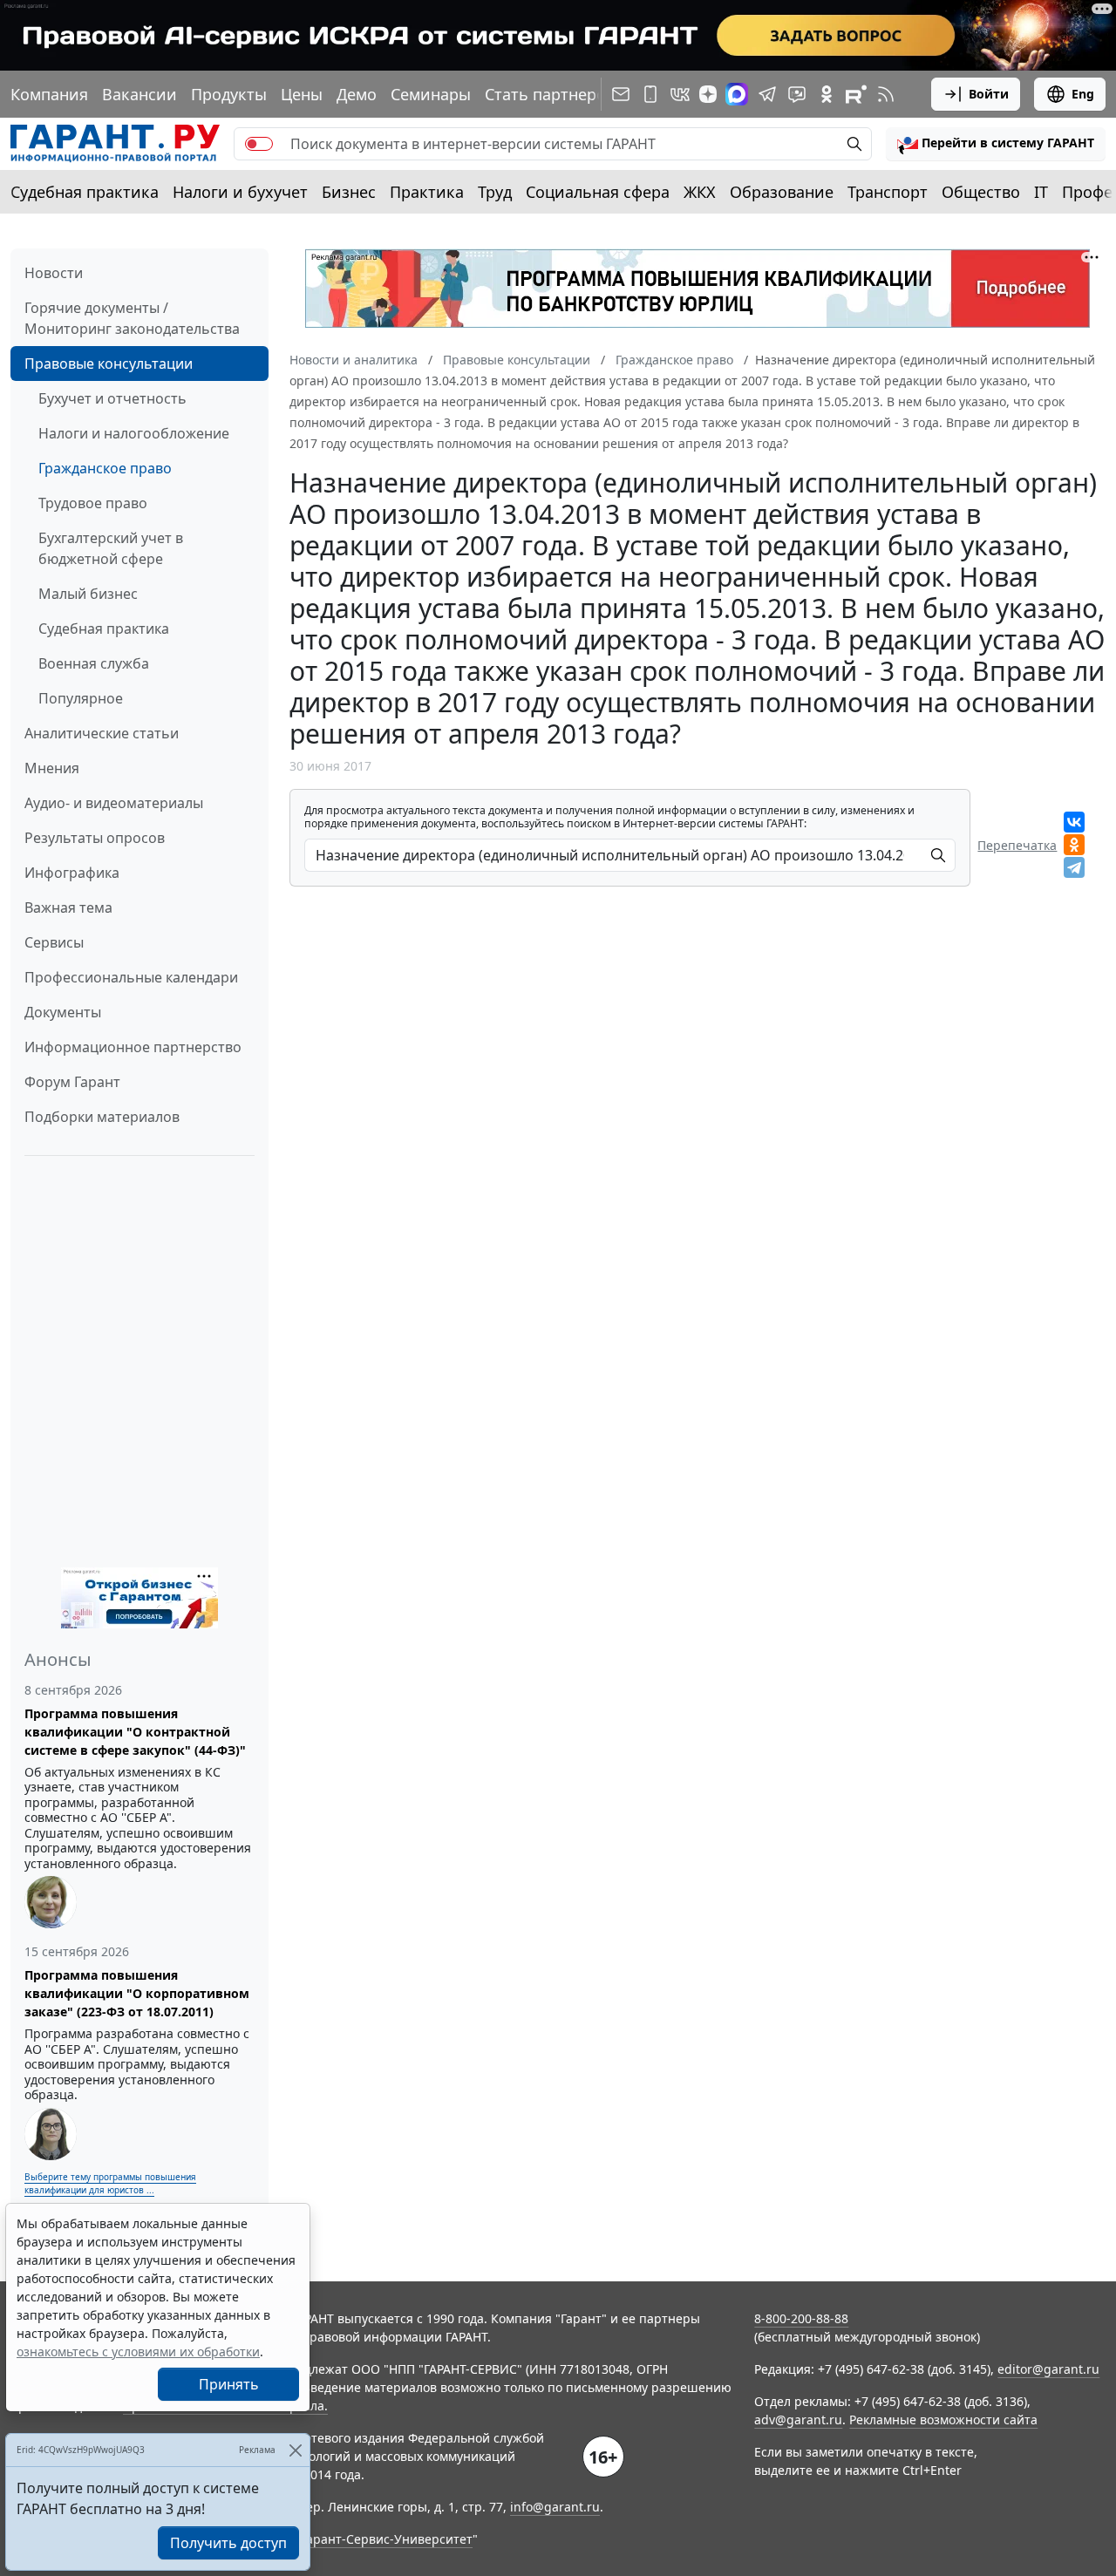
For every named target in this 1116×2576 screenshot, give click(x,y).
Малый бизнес (88, 594)
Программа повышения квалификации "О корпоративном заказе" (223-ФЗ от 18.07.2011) (137, 1993)
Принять (229, 2384)
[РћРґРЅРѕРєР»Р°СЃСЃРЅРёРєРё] (1074, 845)
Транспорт (888, 192)
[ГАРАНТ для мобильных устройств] (650, 94)
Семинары (431, 94)
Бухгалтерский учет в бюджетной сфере (111, 548)
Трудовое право (93, 503)
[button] (996, 144)
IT (1041, 192)
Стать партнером (551, 94)
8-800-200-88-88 (801, 2318)
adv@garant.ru (798, 2420)
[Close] (295, 2450)
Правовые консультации (109, 364)
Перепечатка (1017, 845)
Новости (54, 273)
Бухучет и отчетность (112, 398)
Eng (1083, 94)
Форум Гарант (72, 1082)
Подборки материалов (102, 1117)
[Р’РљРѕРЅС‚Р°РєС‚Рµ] (1074, 822)
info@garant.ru (555, 2507)
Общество (981, 192)
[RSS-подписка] (886, 94)
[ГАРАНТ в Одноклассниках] (827, 94)
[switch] (259, 144)
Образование (782, 192)
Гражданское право (105, 468)
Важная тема (68, 907)
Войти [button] (989, 94)
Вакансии (139, 94)
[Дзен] (708, 94)
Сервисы (54, 942)
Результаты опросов (95, 838)
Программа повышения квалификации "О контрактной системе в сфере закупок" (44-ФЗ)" (135, 1732)
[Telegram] (1074, 867)
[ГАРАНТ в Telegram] (767, 94)
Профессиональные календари (131, 977)
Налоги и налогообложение (134, 433)
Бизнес (349, 192)
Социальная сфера (598, 192)
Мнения (52, 768)
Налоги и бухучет (240, 192)
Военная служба (94, 663)
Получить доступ (228, 2543)
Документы (63, 1012)
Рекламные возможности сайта (943, 2420)
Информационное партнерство (133, 1047)
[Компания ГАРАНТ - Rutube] (856, 94)
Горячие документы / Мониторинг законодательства (132, 318)
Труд (495, 192)
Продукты (229, 94)
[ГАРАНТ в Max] (737, 94)
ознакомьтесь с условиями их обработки (138, 2352)
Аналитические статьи (102, 733)
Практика (427, 192)
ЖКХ (700, 192)
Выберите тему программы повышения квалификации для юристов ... (110, 2183)
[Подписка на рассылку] (621, 94)
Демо (357, 94)
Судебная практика (85, 192)
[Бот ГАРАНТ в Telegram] (797, 94)
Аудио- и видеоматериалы (114, 803)
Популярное (81, 698)
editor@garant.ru (1048, 2369)
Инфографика (72, 873)
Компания (49, 94)
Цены (302, 94)
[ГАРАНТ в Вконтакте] (680, 94)
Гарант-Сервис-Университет (387, 2539)
